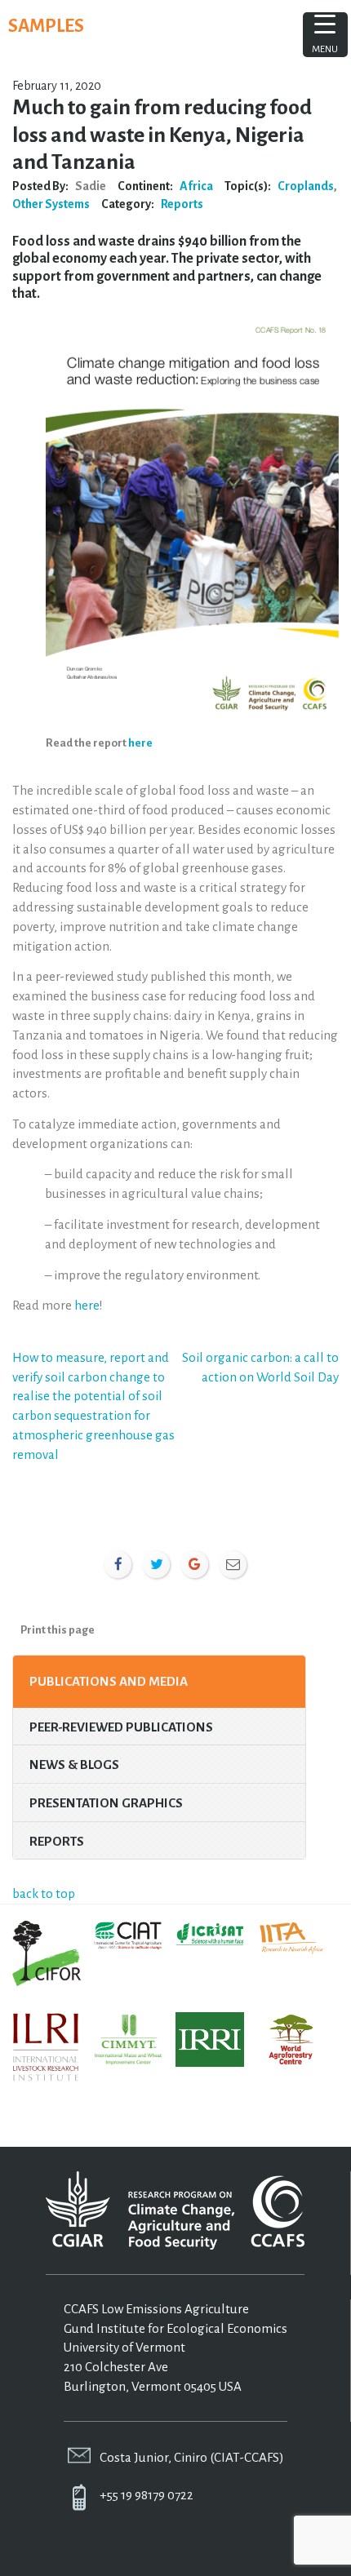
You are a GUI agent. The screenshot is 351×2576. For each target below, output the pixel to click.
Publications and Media (109, 1681)
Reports (182, 204)
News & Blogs (74, 1765)
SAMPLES (46, 26)
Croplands (306, 186)
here (140, 743)
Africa (196, 186)
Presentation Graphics (106, 1803)
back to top (44, 1893)
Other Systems (51, 204)
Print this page (58, 1630)
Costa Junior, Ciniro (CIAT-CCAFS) (192, 2457)
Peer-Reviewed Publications (121, 1727)
